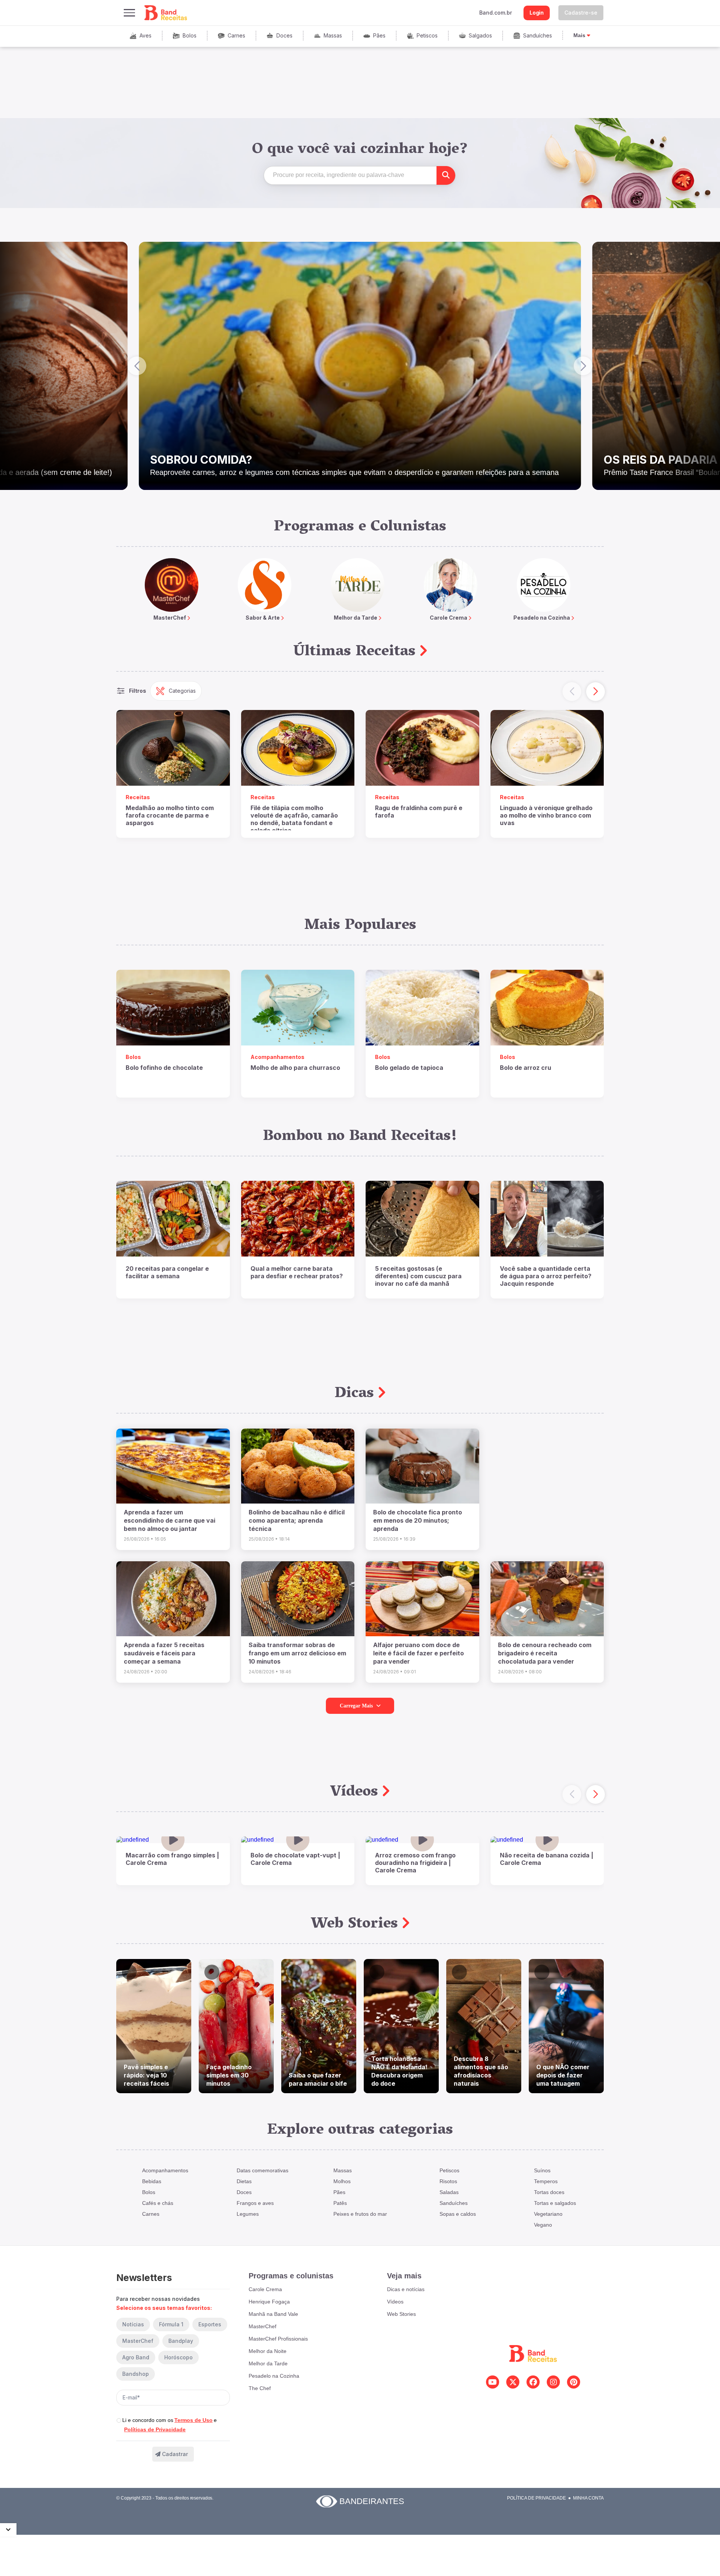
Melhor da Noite (268, 2351)
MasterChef (138, 2341)
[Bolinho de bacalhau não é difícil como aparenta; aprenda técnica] (298, 1466)
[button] (137, 366)
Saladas (449, 2192)
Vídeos (356, 1793)
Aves (145, 35)
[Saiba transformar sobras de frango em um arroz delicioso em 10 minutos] (298, 1599)
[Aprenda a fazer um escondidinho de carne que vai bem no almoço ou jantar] (173, 1466)
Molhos (342, 2181)
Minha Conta (588, 2498)
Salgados (480, 35)
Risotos (448, 2181)
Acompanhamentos (165, 2170)
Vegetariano (548, 2214)
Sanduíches (538, 35)
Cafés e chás (158, 2203)
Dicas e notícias (406, 2289)
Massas (333, 35)
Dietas (244, 2181)
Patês (340, 2203)
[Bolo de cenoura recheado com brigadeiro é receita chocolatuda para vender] (547, 1599)
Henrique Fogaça (269, 2302)
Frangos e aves (255, 2203)
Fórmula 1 (171, 2324)
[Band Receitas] (166, 13)
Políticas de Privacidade (155, 2429)
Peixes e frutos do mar (360, 2214)
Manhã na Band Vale (273, 2314)
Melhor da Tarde (268, 2363)
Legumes (248, 2214)
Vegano (543, 2225)
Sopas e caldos (458, 2214)
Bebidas (152, 2181)
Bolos (190, 35)
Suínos (542, 2170)
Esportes (210, 2324)
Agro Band (136, 2357)
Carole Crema (265, 2289)
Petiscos (427, 35)
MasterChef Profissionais (278, 2339)
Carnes (236, 35)
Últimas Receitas (357, 652)
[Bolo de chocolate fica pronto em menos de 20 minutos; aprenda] (422, 1466)
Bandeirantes (372, 2501)
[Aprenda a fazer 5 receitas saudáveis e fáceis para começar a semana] (173, 1599)
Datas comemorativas (262, 2170)
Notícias (133, 2324)
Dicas (356, 1394)
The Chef (260, 2388)
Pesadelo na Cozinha (274, 2376)
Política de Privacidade (536, 2498)
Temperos (546, 2181)
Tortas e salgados (555, 2203)
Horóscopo (178, 2357)
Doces (284, 35)
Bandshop (136, 2374)
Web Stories (357, 1925)
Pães (379, 35)
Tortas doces (549, 2192)
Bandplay (181, 2341)
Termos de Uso (193, 2420)
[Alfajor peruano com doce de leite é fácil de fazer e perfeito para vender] (422, 1599)
